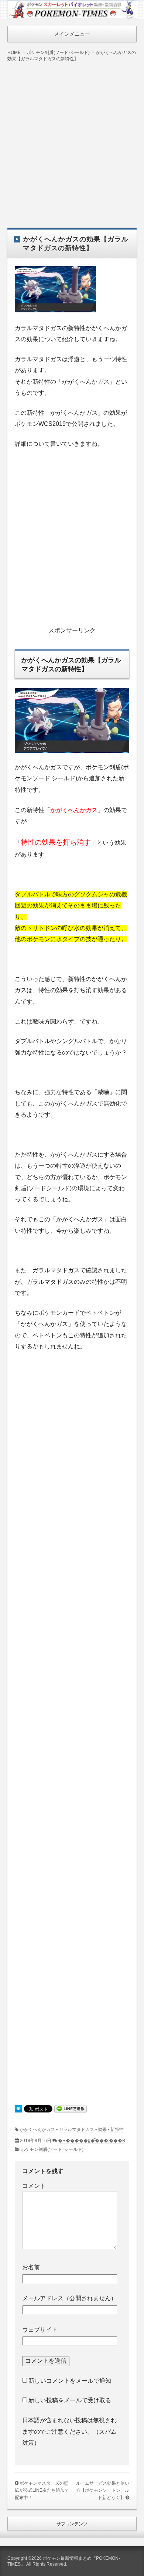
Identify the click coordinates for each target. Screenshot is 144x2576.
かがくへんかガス (37, 2129)
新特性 (117, 2129)
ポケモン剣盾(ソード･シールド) (52, 2149)
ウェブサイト (40, 2330)
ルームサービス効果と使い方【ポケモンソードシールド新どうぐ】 (103, 2490)
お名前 (31, 2267)
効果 (102, 2129)
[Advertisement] (72, 139)
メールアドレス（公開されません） (69, 2298)
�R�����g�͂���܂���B (92, 2141)
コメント (34, 2186)
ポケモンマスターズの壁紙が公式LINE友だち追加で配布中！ (42, 2490)
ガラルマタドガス (76, 2129)
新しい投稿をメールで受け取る (70, 2400)
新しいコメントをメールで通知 (70, 2381)
